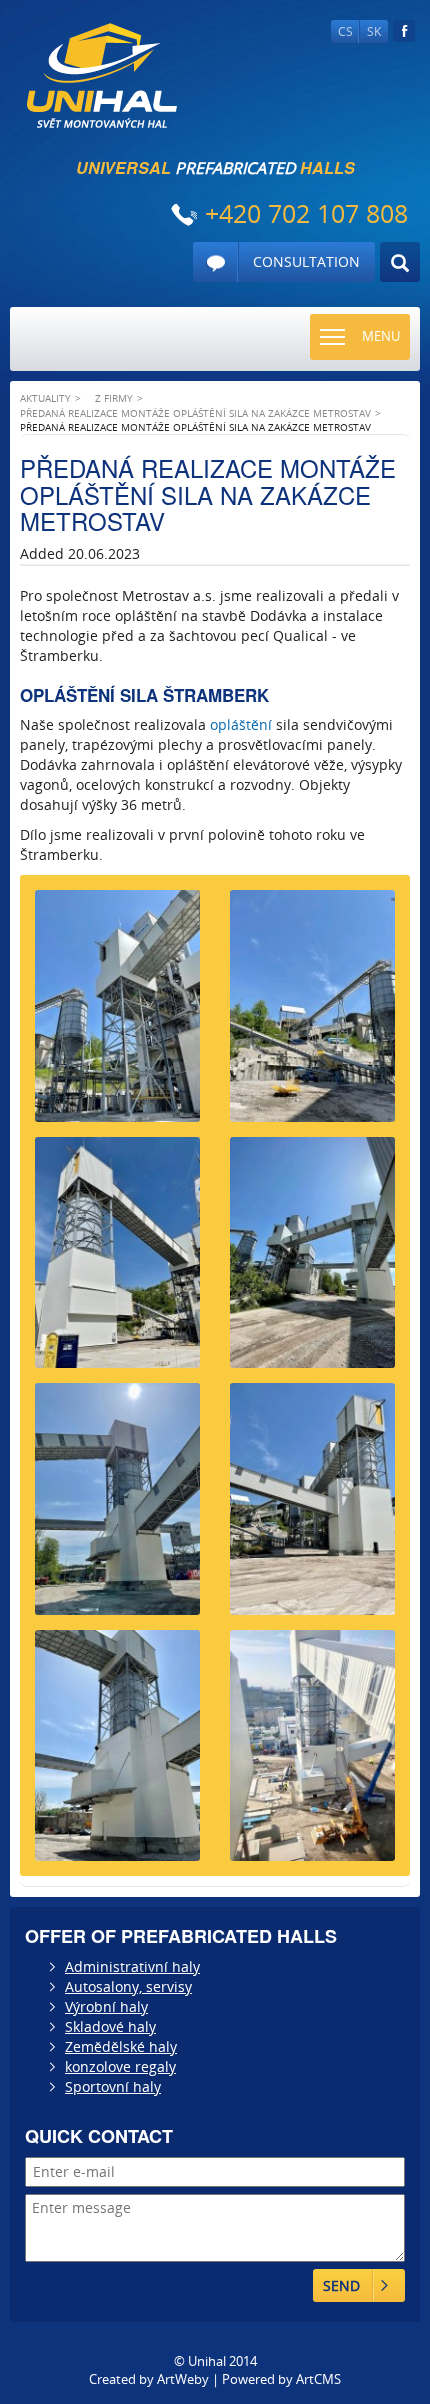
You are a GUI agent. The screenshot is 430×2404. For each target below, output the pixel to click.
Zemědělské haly (121, 2046)
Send (341, 2285)
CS (345, 31)
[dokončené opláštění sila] (312, 1013)
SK (374, 31)
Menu (381, 336)
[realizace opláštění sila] (312, 1753)
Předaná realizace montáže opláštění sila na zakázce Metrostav (195, 413)
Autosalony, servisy (128, 1986)
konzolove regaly (120, 2066)
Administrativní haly (132, 1966)
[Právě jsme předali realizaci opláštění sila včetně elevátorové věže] (117, 1260)
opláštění (241, 724)
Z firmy (114, 398)
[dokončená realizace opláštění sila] (117, 1506)
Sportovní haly (113, 2086)
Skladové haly (110, 2026)
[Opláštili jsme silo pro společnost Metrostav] (117, 1013)
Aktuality (45, 398)
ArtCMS (318, 2379)
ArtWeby (183, 2379)
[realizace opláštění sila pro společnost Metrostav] (312, 1506)
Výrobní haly (106, 2006)
